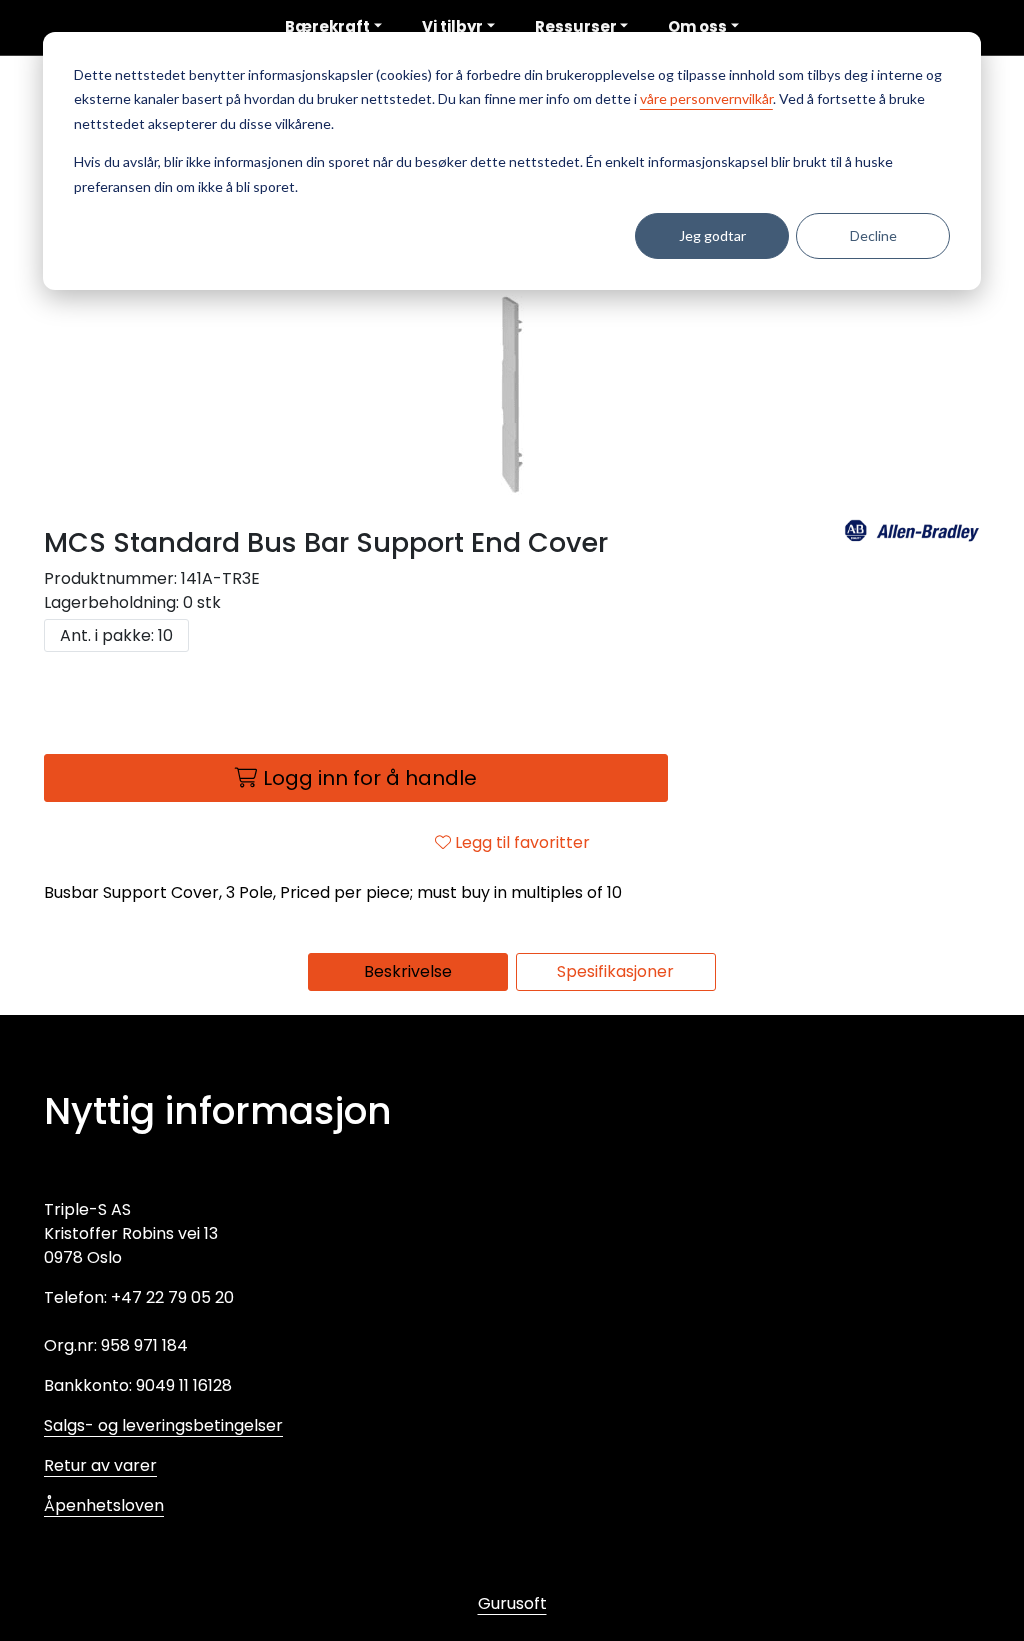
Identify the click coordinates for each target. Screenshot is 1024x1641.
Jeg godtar (712, 235)
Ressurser (576, 26)
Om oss (697, 26)
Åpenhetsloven (104, 1505)
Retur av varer (100, 1465)
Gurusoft (512, 1603)
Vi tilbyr (452, 26)
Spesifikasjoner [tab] (615, 971)
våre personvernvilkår (706, 98)
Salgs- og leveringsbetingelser (163, 1425)
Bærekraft (327, 26)
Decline (873, 235)
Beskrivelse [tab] (408, 971)
